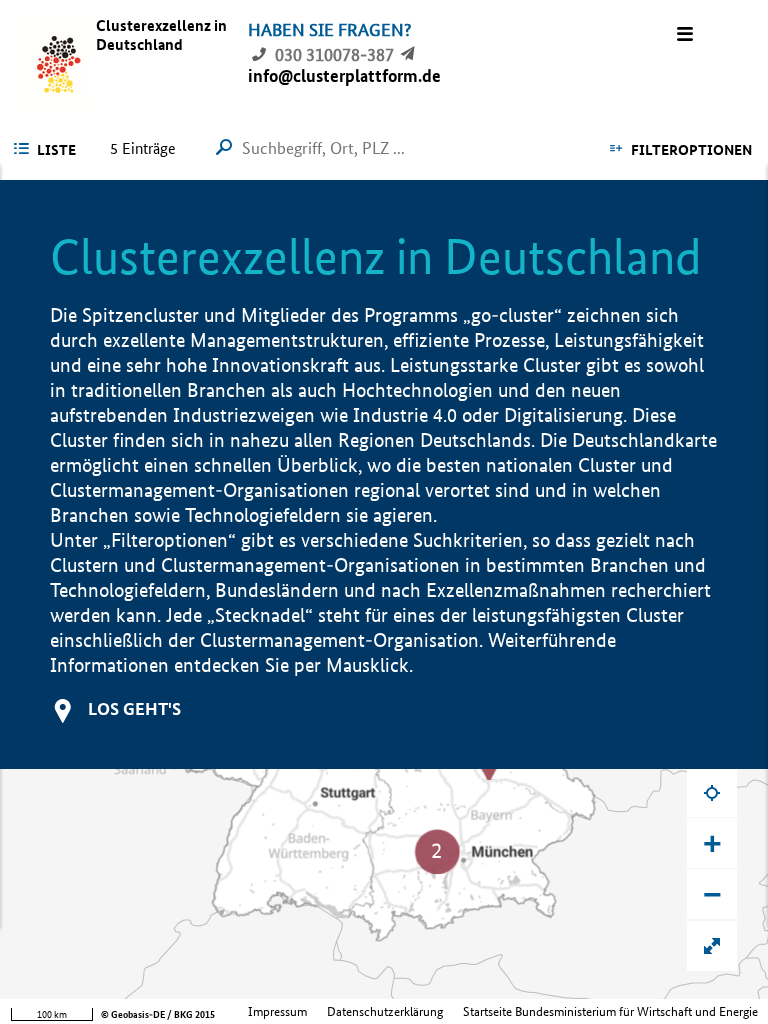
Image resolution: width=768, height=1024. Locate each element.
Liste (56, 150)
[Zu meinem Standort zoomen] (712, 792)
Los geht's (134, 708)
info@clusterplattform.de (344, 75)
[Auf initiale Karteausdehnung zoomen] (712, 946)
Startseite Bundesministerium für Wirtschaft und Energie (610, 1011)
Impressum (277, 1011)
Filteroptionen (691, 150)
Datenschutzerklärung (385, 1011)
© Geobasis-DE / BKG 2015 (158, 1014)
